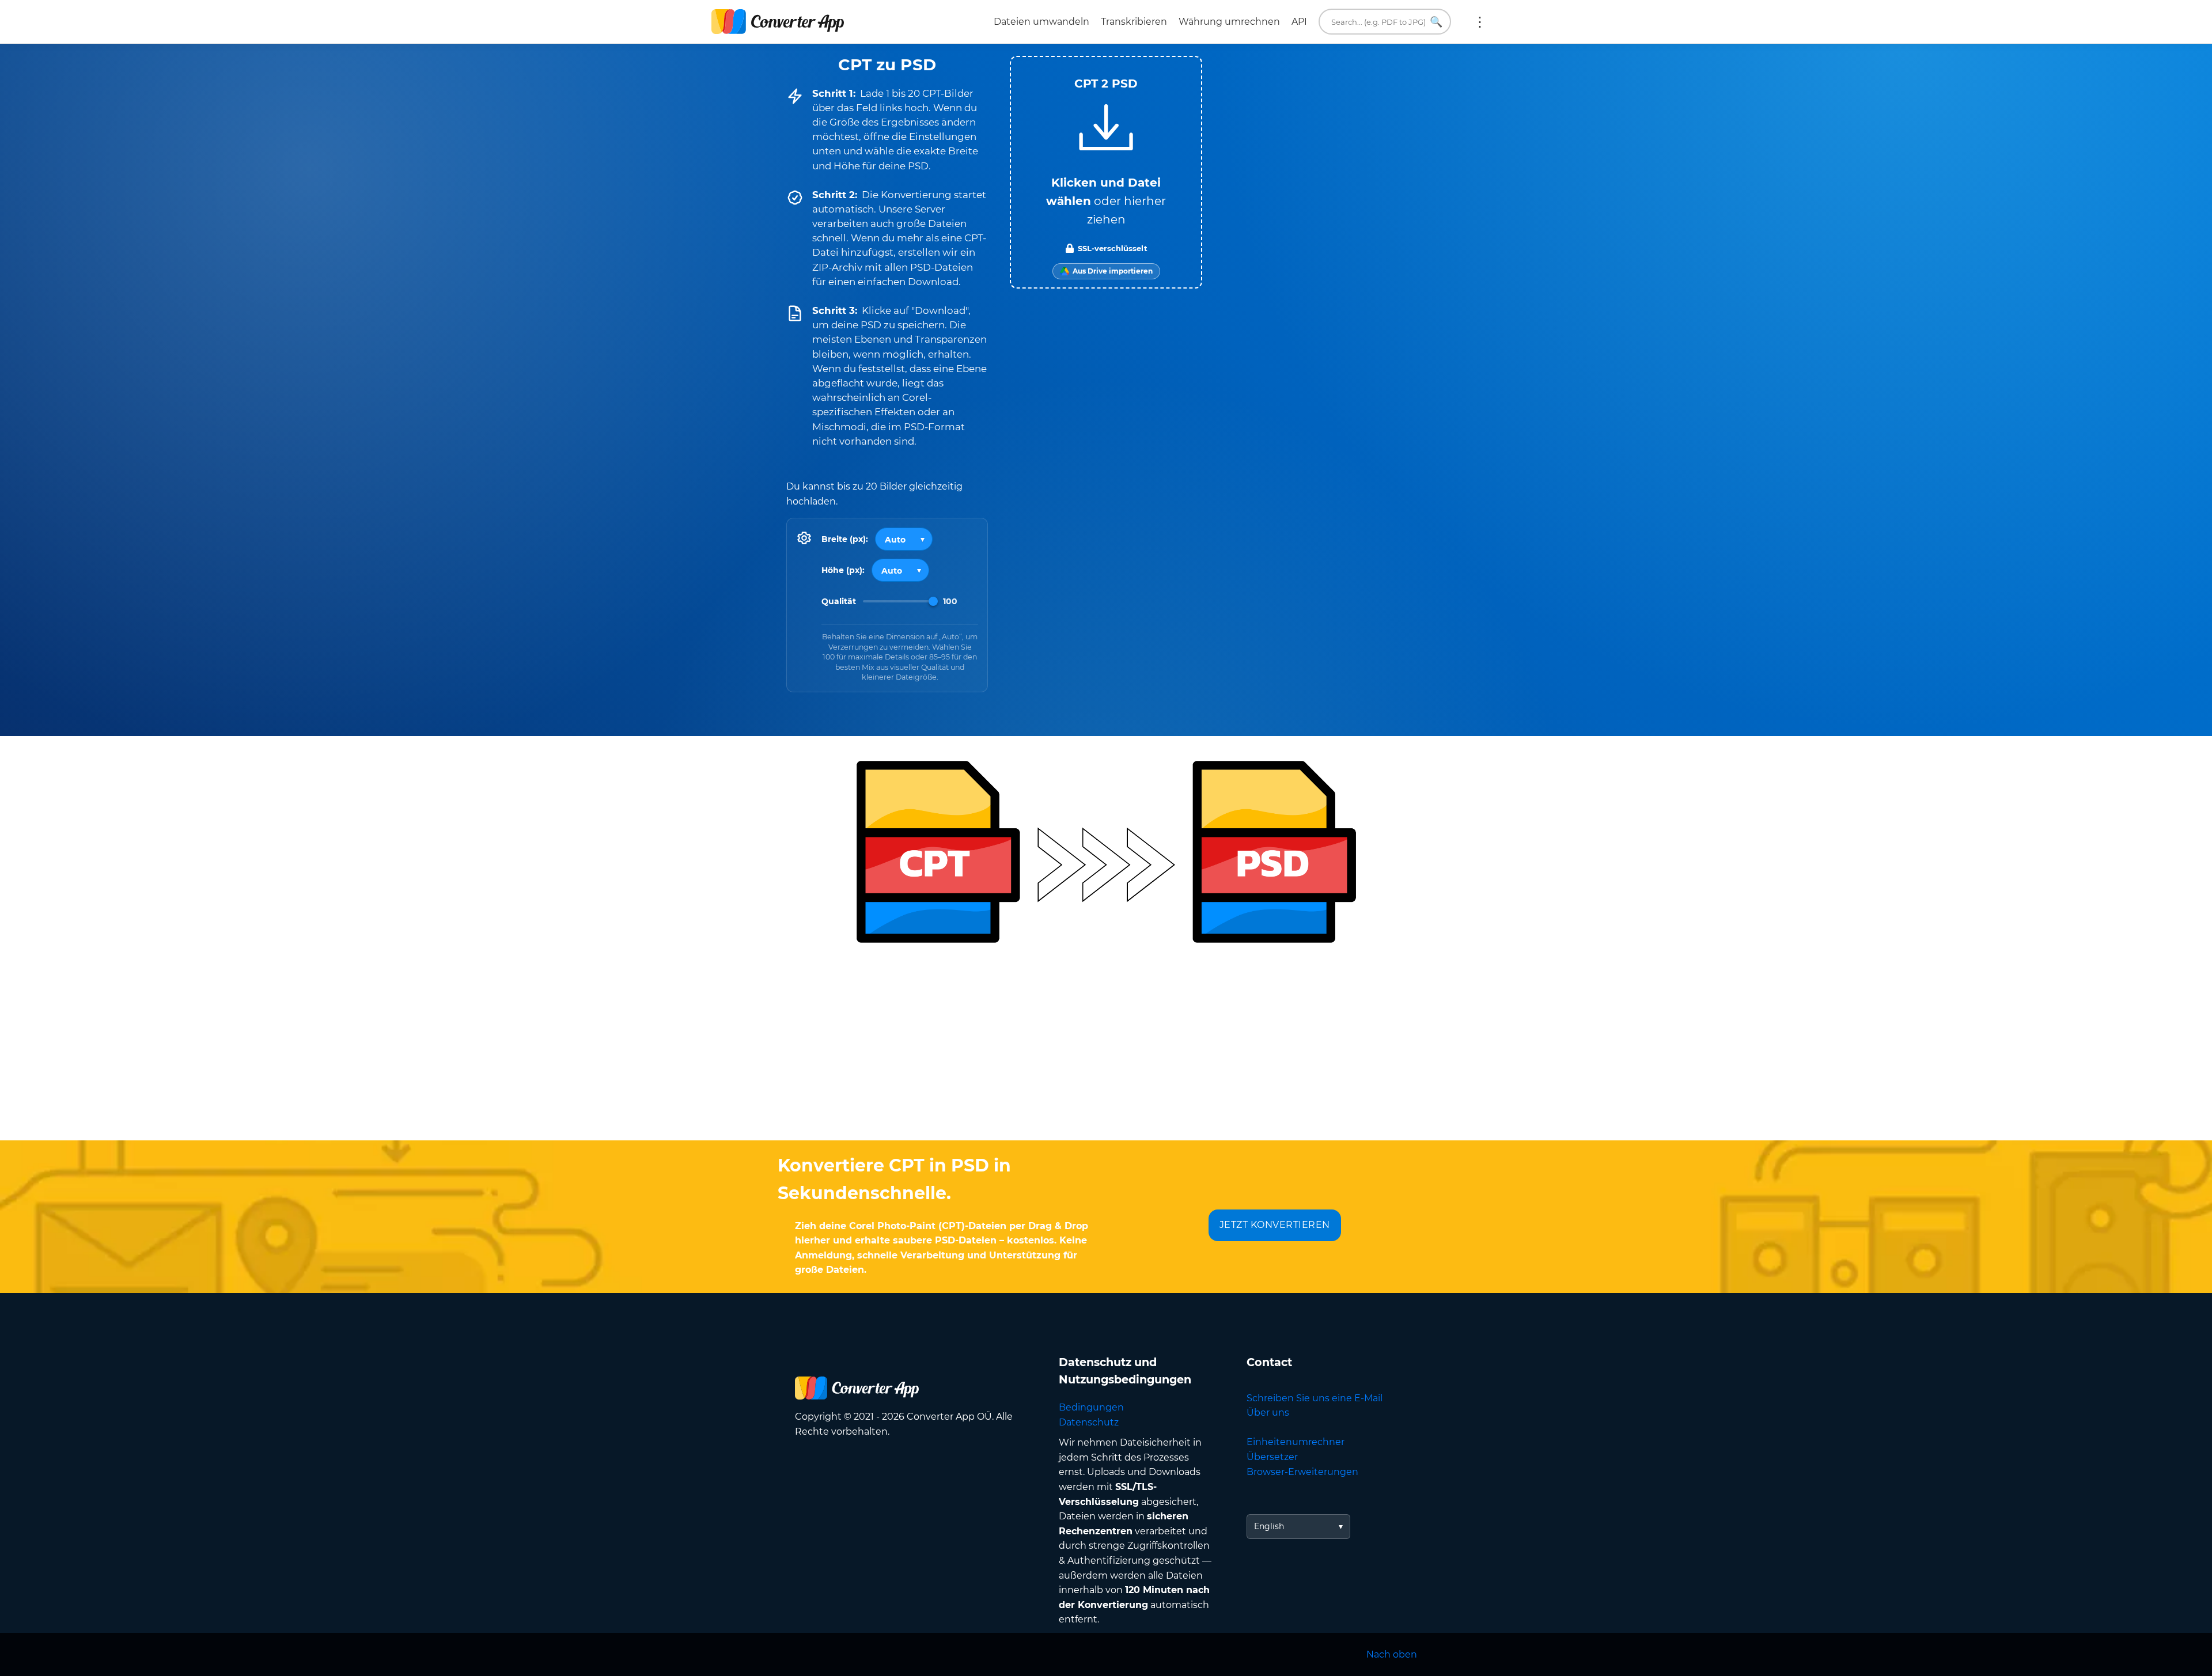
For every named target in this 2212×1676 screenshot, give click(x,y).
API (1299, 22)
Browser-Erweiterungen (1302, 1472)
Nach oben (1392, 1654)
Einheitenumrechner (1296, 1442)
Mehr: (1480, 22)
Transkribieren (1134, 22)
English (1269, 1526)
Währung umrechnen (1229, 22)
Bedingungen (1091, 1407)
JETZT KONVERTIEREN (1275, 1225)
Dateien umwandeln (1041, 22)
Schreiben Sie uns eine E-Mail (1315, 1398)
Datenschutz (1089, 1422)
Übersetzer (1272, 1457)
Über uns (1268, 1413)
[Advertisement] (1106, 1048)
